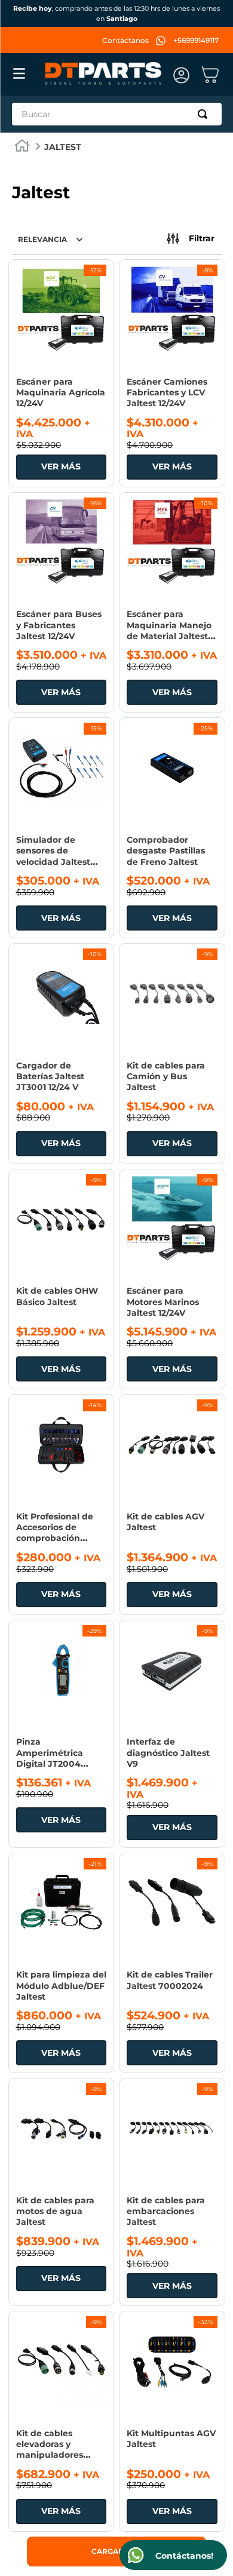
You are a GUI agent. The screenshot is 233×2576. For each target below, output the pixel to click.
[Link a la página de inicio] (22, 147)
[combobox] (117, 114)
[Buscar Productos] (205, 114)
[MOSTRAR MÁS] (116, 2552)
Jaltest (63, 147)
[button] (191, 239)
